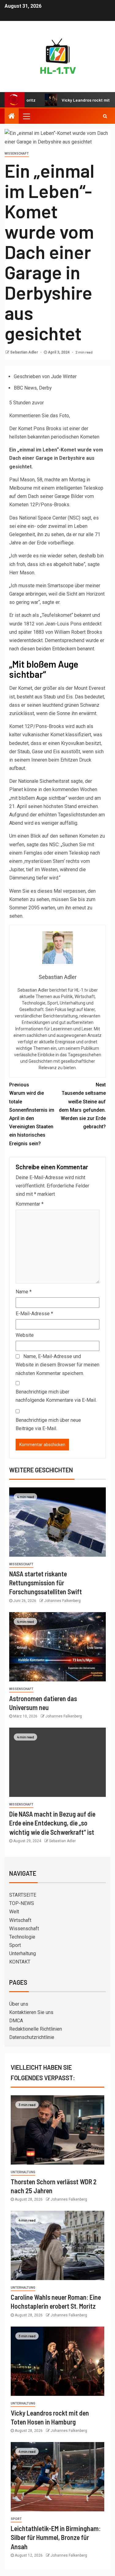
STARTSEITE (23, 1895)
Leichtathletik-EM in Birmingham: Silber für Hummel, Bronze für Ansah (56, 2537)
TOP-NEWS (22, 1903)
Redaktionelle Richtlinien (36, 2029)
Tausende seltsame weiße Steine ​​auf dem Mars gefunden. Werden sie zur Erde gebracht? (82, 1106)
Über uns (19, 2004)
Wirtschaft (20, 1920)
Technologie (22, 1937)
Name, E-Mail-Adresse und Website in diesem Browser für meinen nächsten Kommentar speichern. (57, 1365)
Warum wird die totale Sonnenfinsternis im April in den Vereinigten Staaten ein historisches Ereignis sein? (32, 1114)
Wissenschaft (17, 154)
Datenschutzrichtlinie (32, 2037)
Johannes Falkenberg (62, 1601)
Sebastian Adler (25, 352)
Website (25, 1335)
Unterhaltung (23, 1953)
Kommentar (30, 1204)
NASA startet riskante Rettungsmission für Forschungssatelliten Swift (46, 1583)
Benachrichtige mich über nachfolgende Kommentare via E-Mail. (56, 1396)
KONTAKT (20, 1962)
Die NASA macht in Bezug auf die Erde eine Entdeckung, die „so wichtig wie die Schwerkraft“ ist (52, 1823)
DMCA (16, 2021)
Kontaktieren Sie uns (31, 2012)
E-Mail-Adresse (34, 1314)
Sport (15, 1945)
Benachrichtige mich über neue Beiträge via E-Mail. (48, 1424)
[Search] (105, 116)
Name (24, 1292)
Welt (14, 1912)
